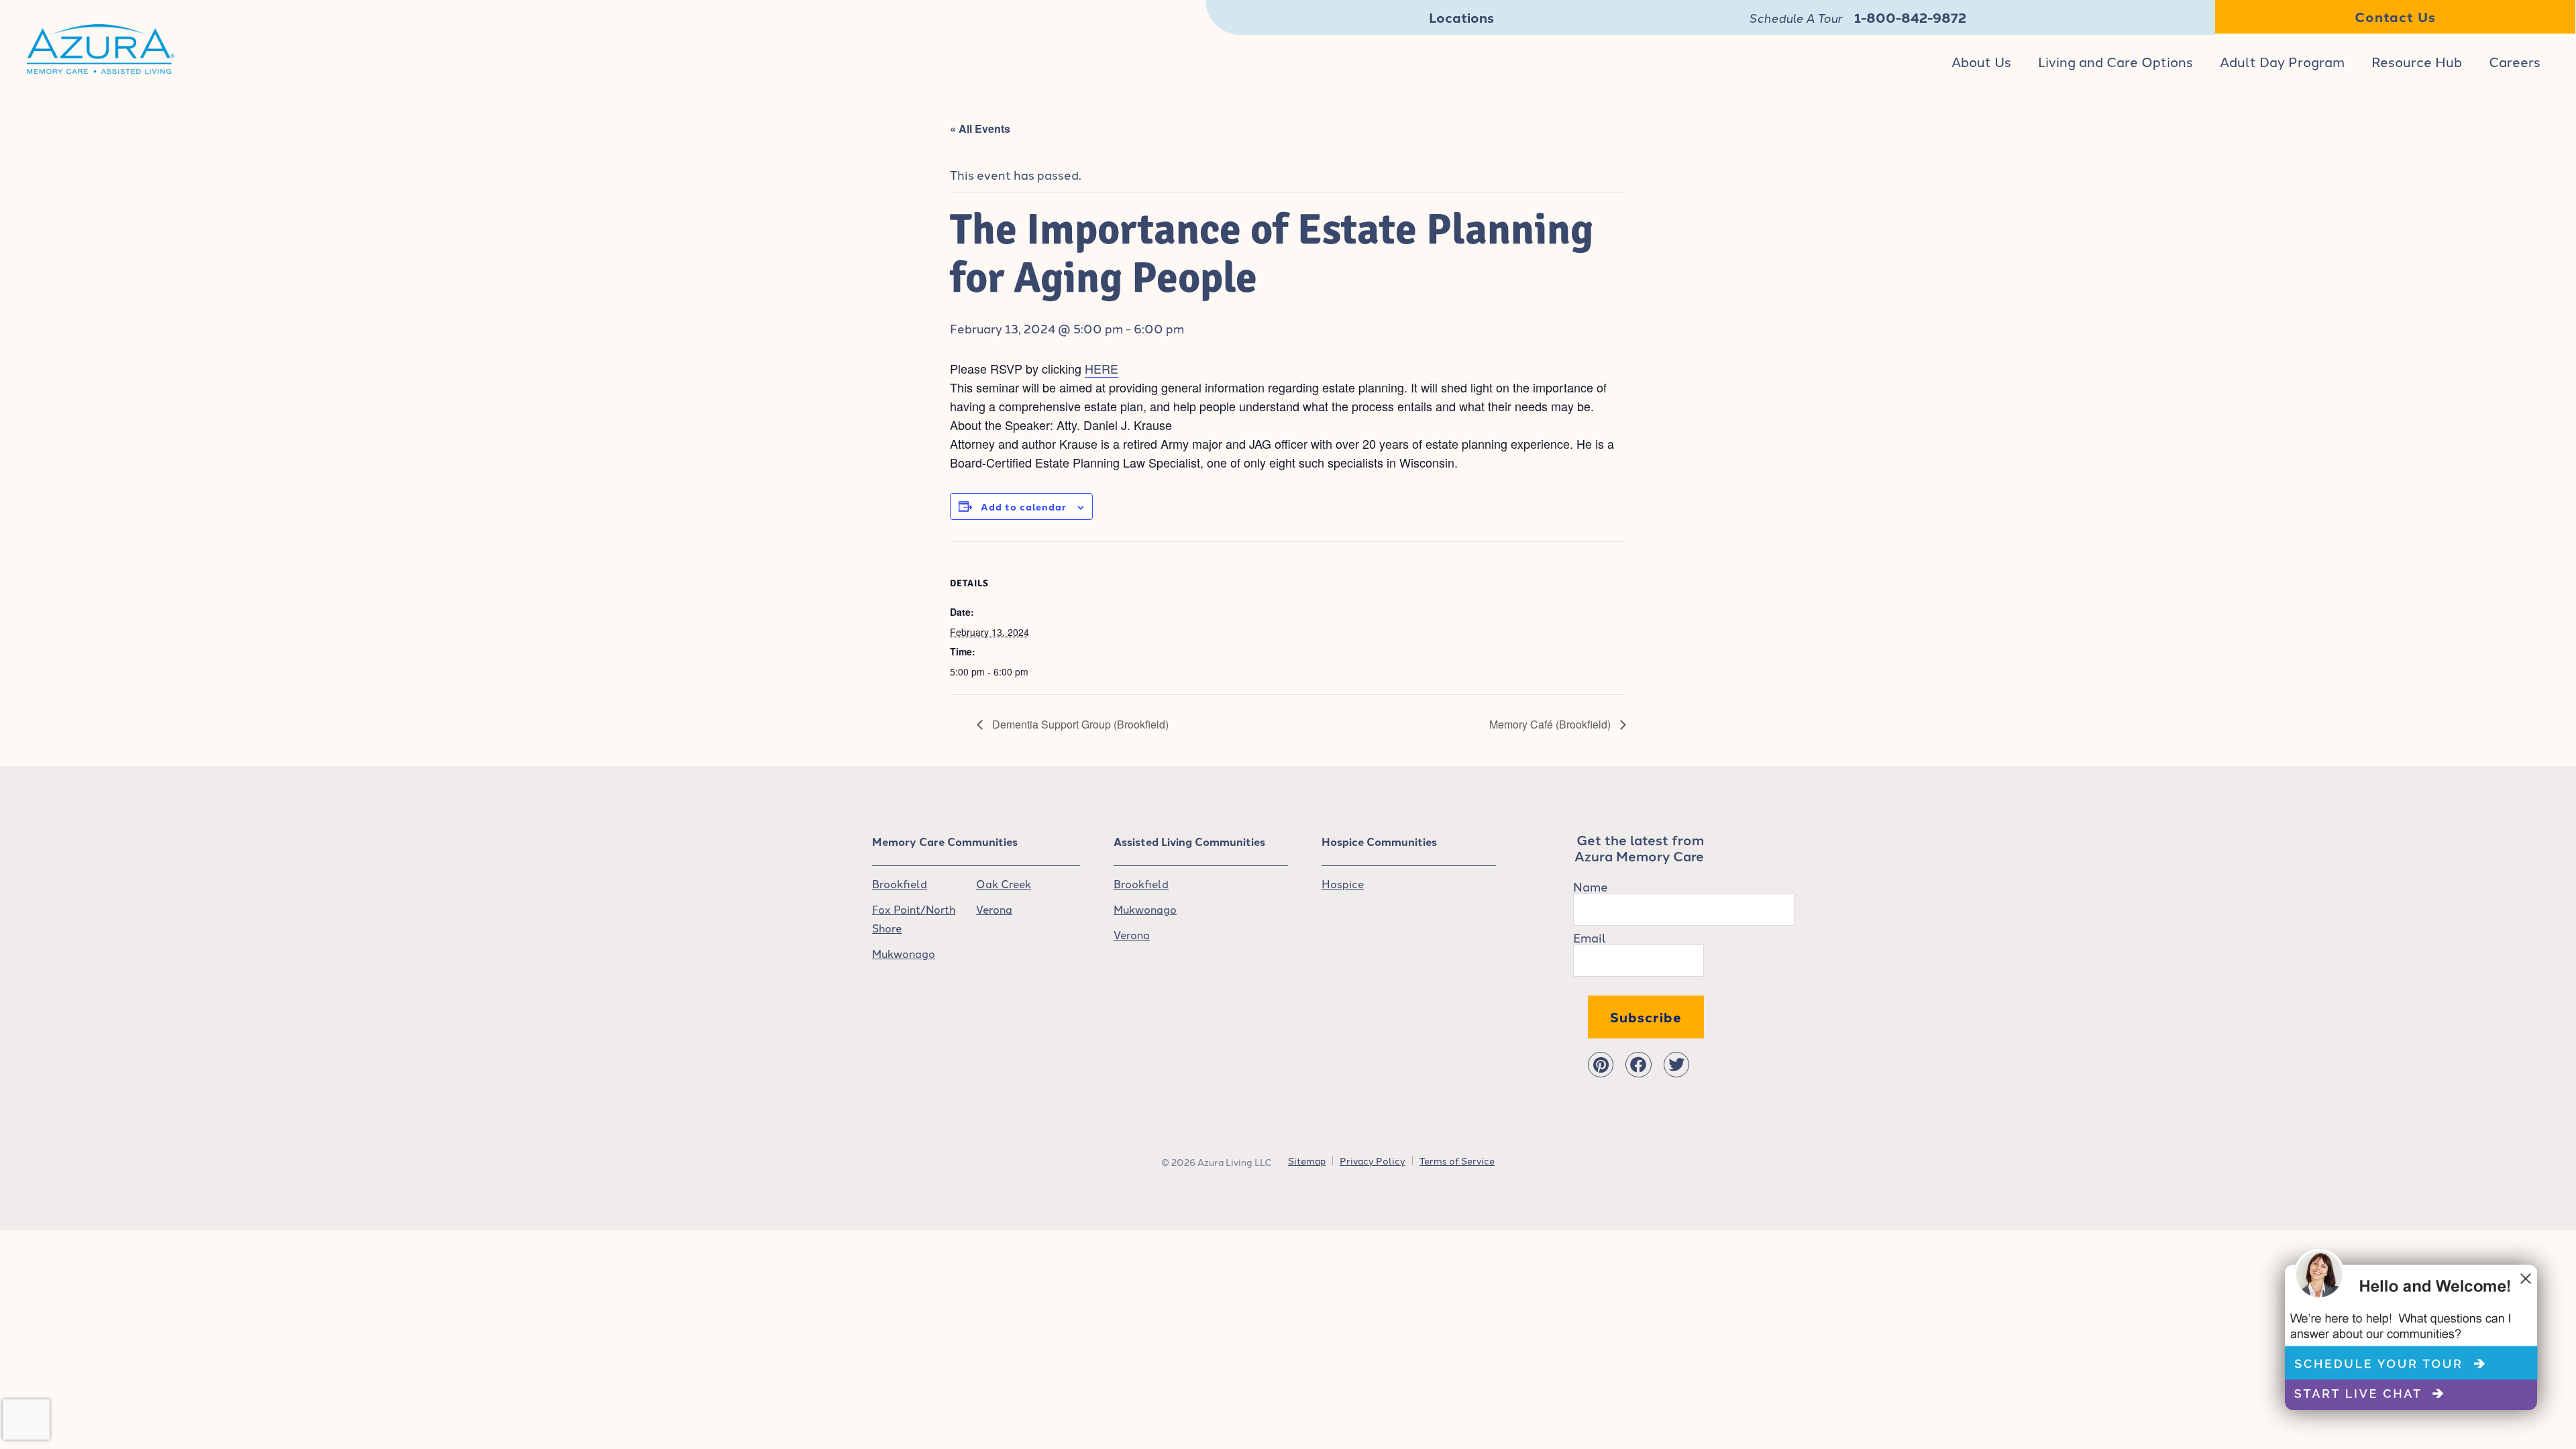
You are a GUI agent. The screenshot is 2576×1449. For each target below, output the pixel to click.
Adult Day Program (2282, 61)
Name (1591, 886)
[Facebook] (1638, 1065)
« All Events (980, 128)
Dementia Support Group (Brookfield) (1079, 724)
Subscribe (1646, 1017)
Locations (1461, 17)
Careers (2515, 61)
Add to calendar (1024, 506)
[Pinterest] (1601, 1065)
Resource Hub (2417, 61)
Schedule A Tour (1795, 17)
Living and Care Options (2115, 61)
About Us (1981, 61)
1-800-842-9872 (1910, 17)
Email (1590, 937)
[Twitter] (1676, 1065)
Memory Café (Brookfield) (1551, 724)
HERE (1102, 368)
